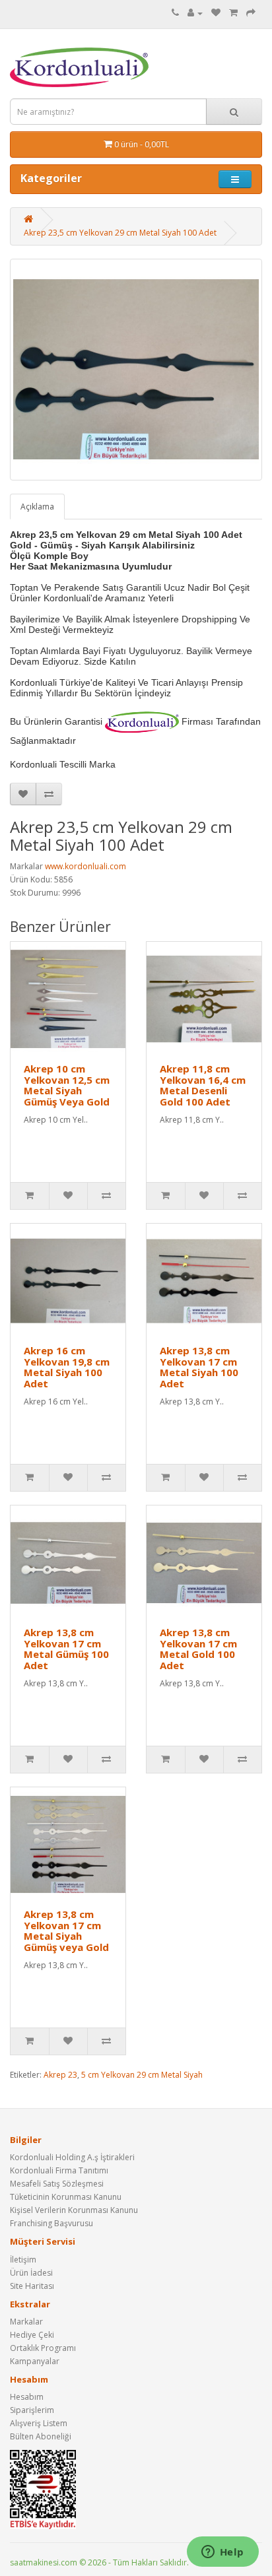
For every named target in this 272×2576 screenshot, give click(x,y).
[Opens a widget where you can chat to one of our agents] (222, 2553)
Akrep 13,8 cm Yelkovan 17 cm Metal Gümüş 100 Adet (66, 1649)
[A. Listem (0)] (216, 13)
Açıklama (37, 507)
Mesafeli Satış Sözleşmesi (57, 2184)
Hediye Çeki (32, 2335)
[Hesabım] (195, 13)
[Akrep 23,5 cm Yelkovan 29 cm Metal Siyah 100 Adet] (136, 370)
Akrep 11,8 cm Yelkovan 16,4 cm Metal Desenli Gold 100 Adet (203, 1085)
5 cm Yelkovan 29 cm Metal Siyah (142, 2075)
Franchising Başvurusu (51, 2223)
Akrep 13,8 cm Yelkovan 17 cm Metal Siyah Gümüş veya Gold (66, 1931)
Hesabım (27, 2397)
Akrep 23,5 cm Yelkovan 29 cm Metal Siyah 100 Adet (120, 233)
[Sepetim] (233, 13)
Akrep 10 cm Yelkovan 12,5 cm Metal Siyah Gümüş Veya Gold (67, 1085)
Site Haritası (32, 2286)
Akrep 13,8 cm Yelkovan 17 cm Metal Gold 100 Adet (198, 1649)
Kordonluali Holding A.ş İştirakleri (72, 2157)
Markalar (26, 2322)
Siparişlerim (32, 2410)
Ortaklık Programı (43, 2348)
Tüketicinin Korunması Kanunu (66, 2197)
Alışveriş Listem (39, 2423)
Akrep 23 (60, 2075)
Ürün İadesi (31, 2273)
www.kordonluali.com (85, 866)
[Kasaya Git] (251, 13)
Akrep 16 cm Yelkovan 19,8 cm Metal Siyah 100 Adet (67, 1367)
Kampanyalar (35, 2361)
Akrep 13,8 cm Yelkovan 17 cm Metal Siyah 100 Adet (199, 1367)
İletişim (23, 2260)
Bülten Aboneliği (41, 2436)
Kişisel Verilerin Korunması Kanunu (74, 2210)
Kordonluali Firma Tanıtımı (59, 2170)
